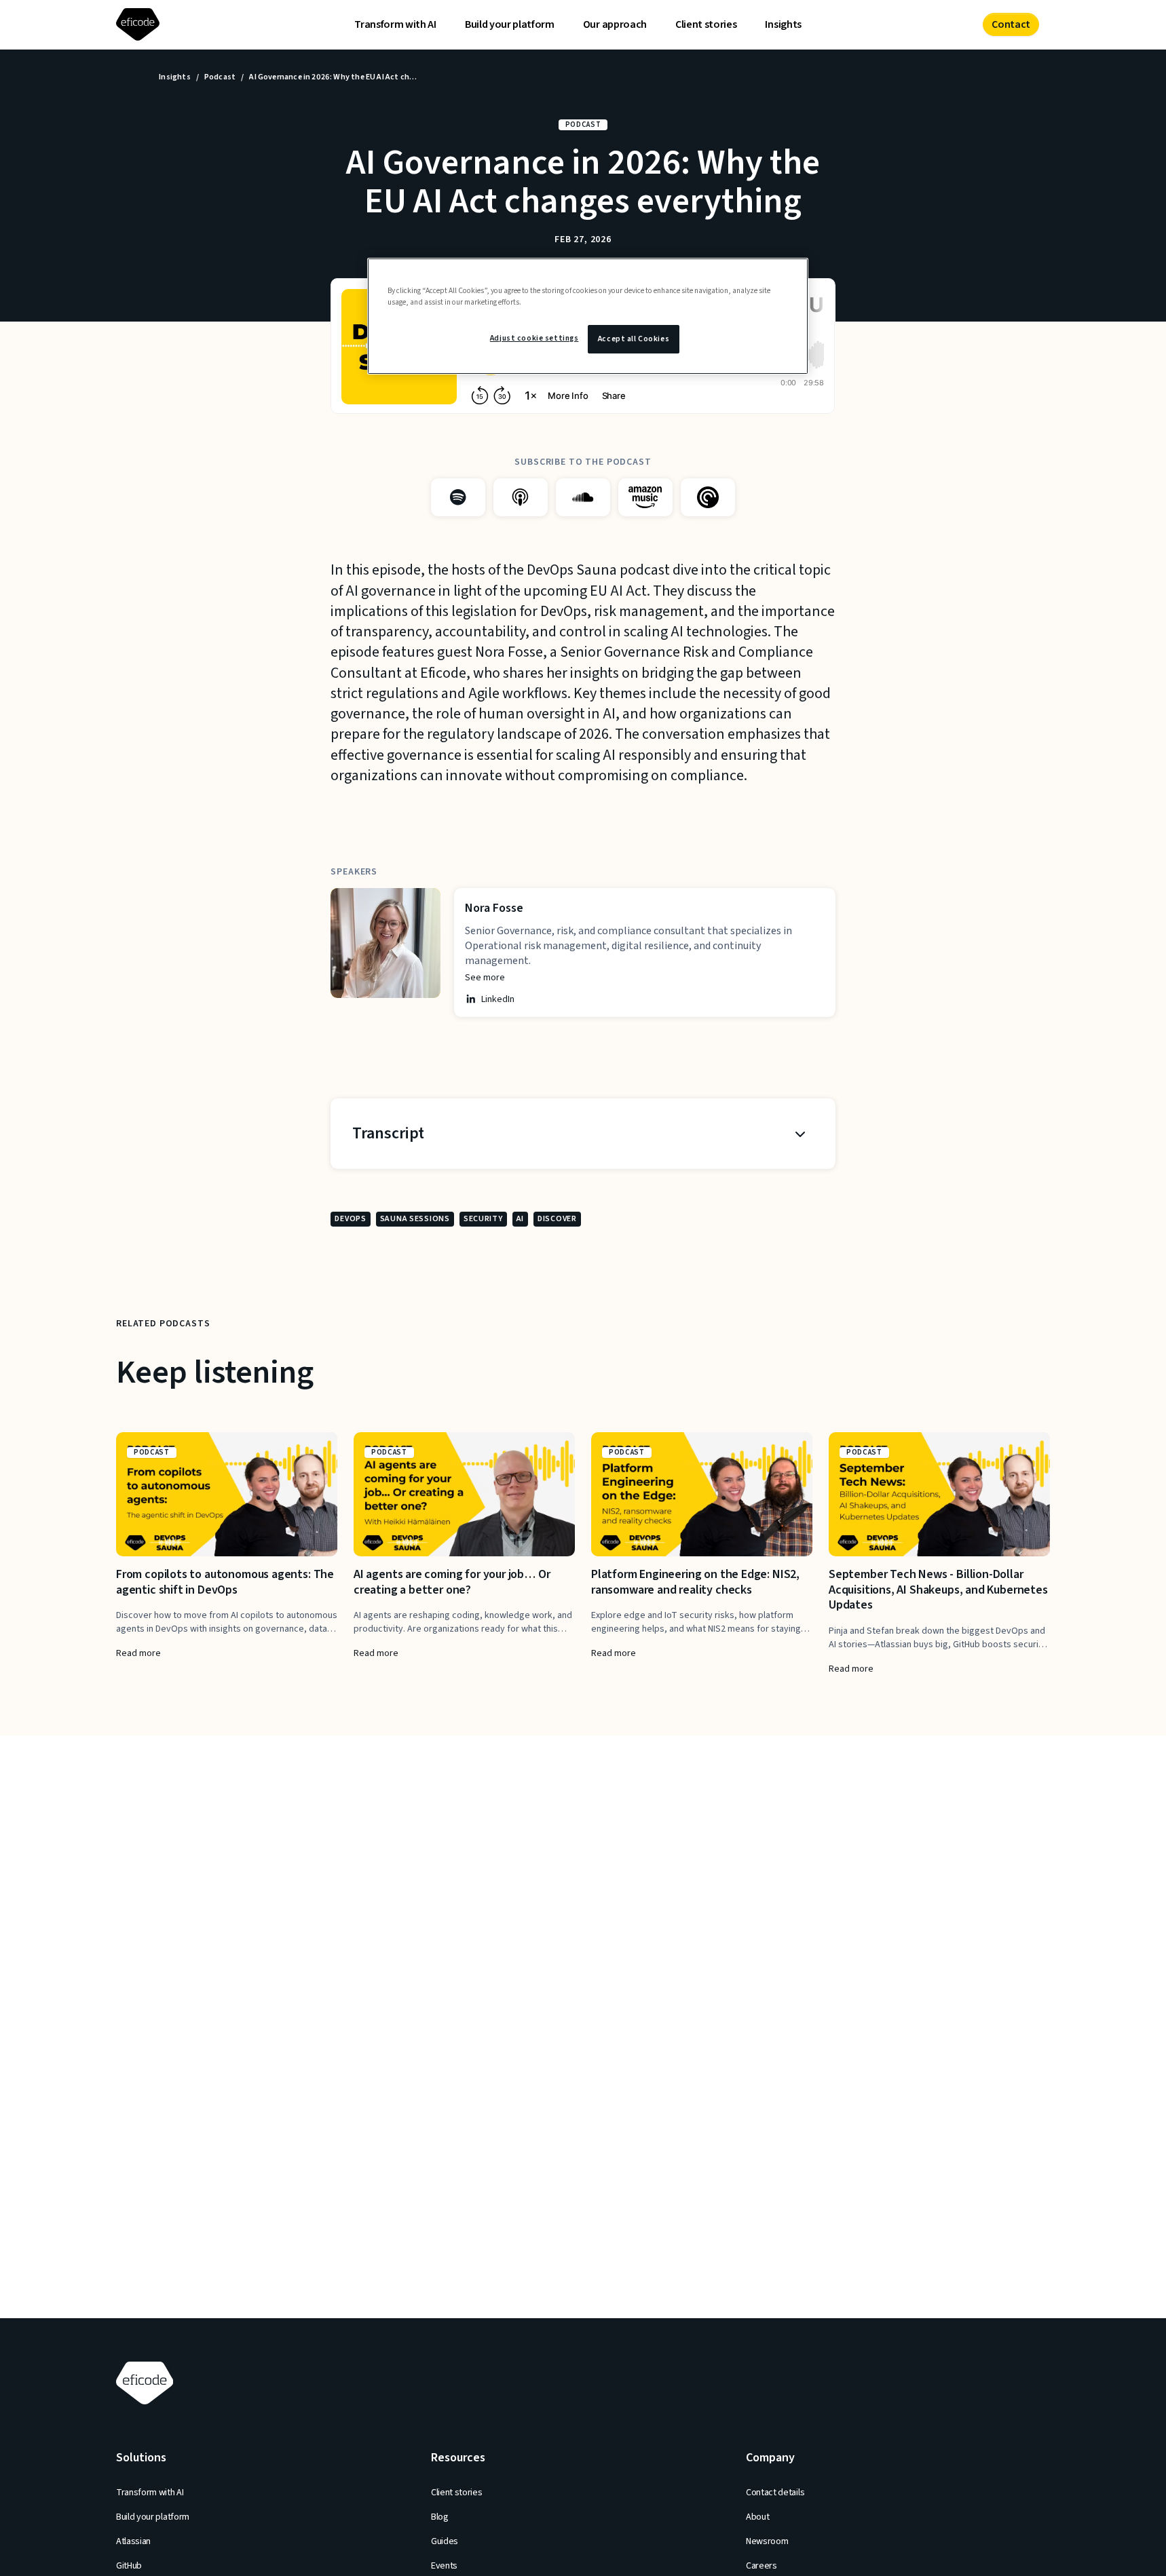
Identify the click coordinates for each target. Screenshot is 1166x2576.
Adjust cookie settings (534, 338)
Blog (440, 2517)
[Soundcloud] (583, 497)
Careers (761, 2566)
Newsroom (767, 2541)
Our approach (615, 24)
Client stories (706, 24)
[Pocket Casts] (708, 497)
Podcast (220, 77)
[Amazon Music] (645, 497)
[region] (588, 316)
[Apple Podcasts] (521, 497)
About (757, 2517)
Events (444, 2566)
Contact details (775, 2493)
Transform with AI (395, 24)
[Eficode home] (140, 25)
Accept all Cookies (634, 339)
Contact (1011, 24)
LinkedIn (498, 999)
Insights (783, 24)
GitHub (129, 2566)
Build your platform (510, 24)
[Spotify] (458, 497)
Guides (445, 2541)
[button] (583, 1134)
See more (485, 978)
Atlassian (133, 2541)
